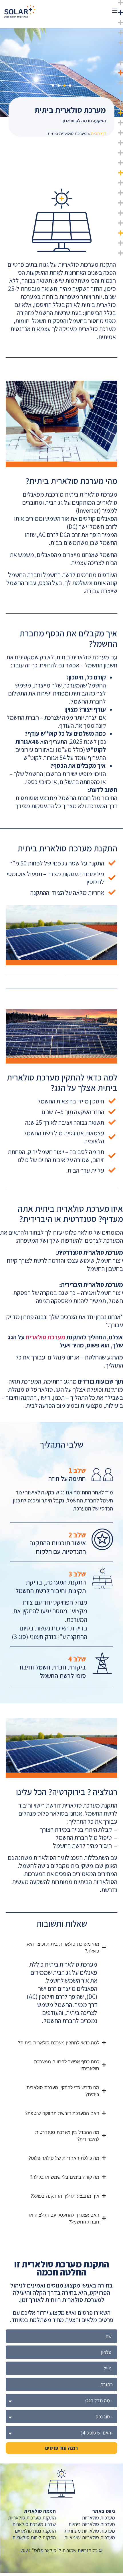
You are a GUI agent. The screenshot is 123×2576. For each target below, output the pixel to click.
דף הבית (98, 133)
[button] (115, 11)
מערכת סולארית (45, 1337)
